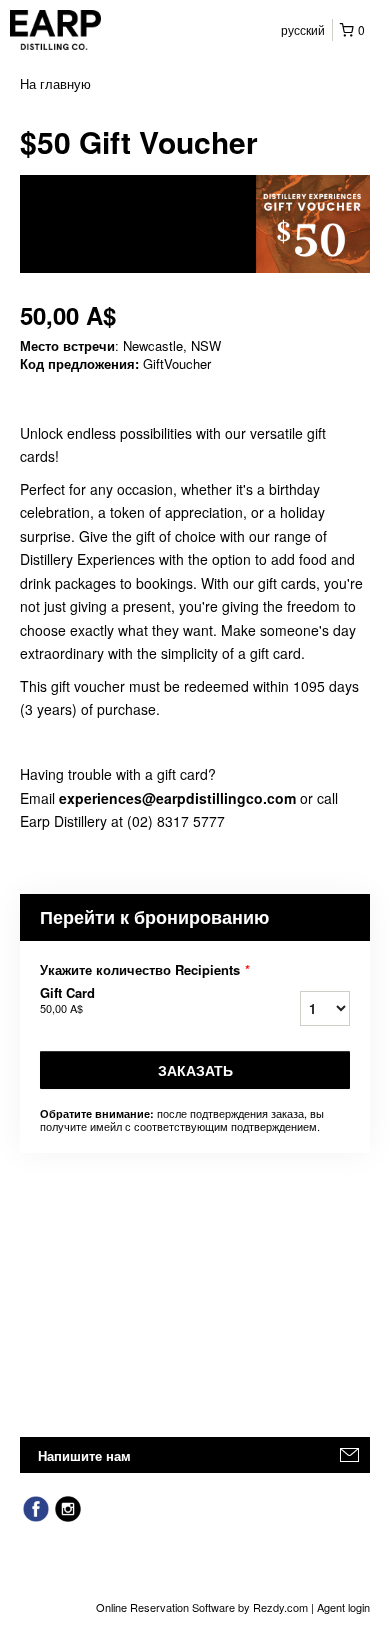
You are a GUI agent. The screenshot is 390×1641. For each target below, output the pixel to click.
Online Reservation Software (165, 1607)
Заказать (195, 1070)
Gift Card (67, 1000)
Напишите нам (84, 1455)
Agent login (343, 1607)
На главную (55, 83)
